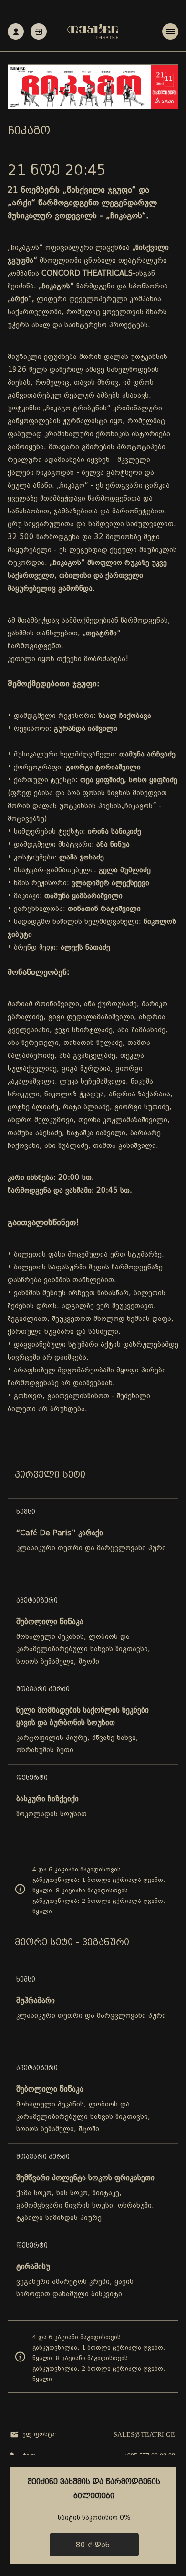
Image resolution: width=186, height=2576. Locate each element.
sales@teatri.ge (144, 2435)
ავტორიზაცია (39, 31)
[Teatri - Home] (93, 31)
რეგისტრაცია (16, 31)
